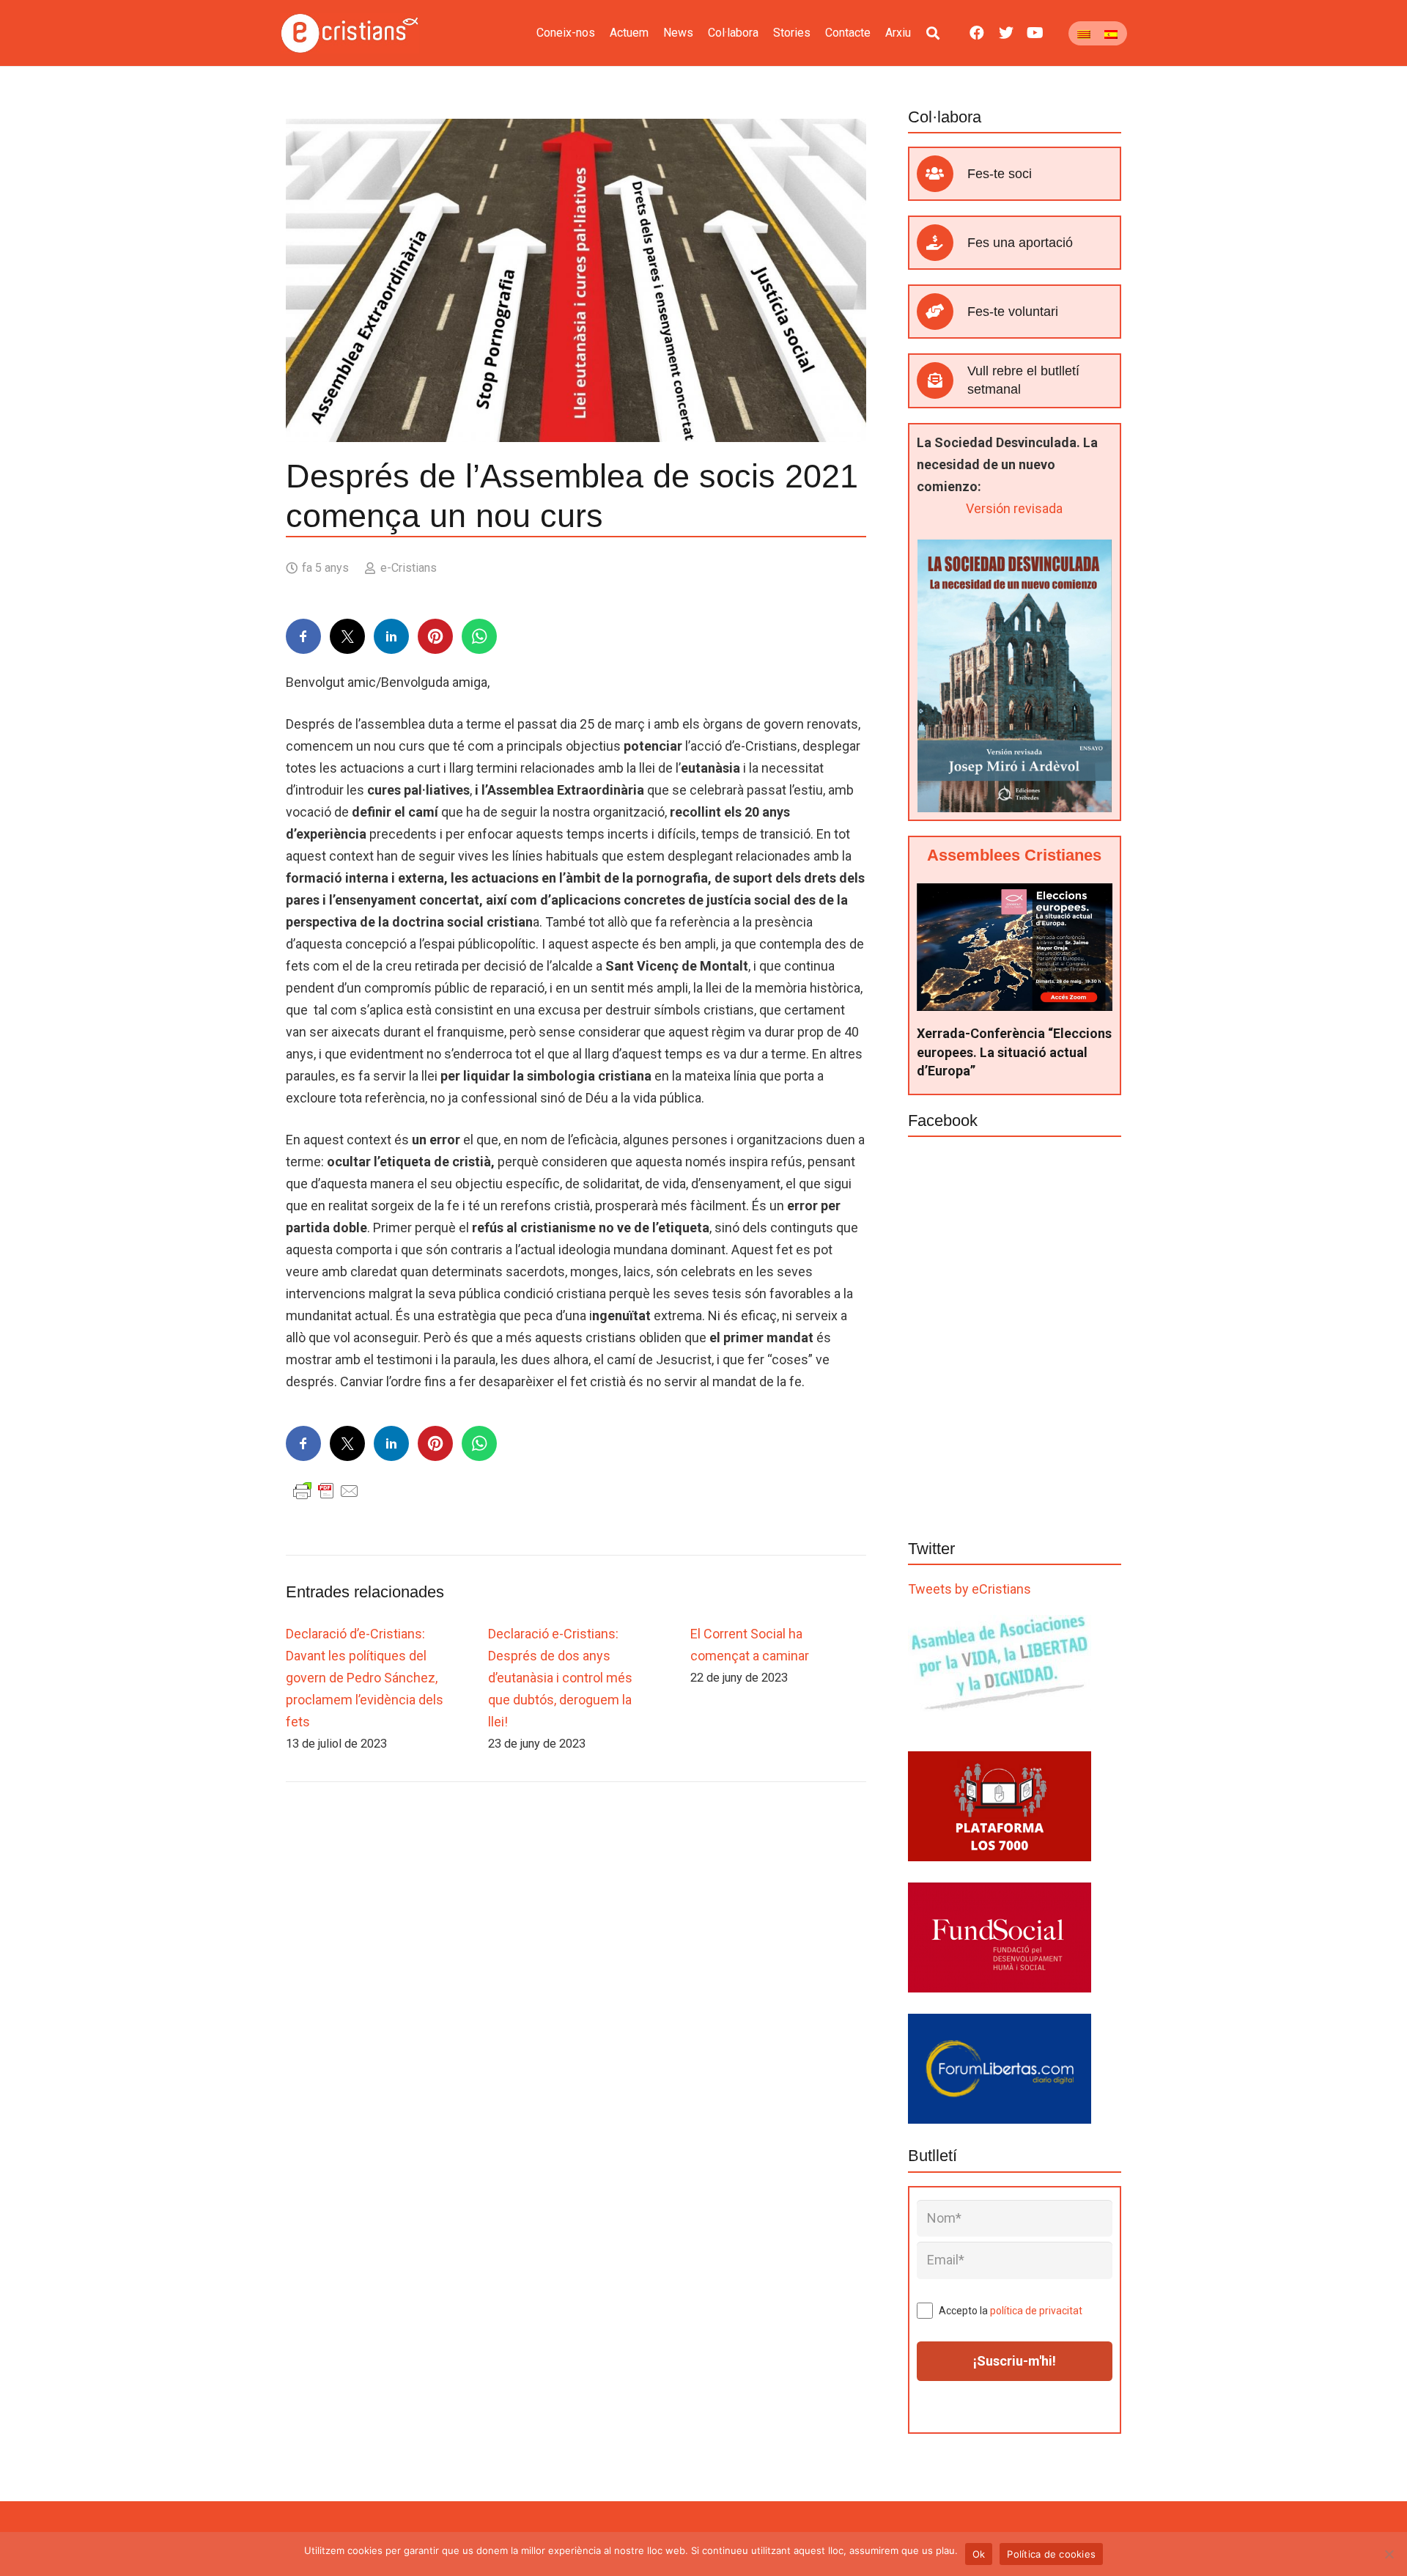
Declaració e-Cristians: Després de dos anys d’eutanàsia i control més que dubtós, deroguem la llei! (560, 1678)
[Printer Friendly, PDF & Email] (326, 1490)
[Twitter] (1006, 33)
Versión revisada (1014, 508)
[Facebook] (977, 33)
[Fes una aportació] (942, 243)
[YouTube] (1035, 33)
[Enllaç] (350, 33)
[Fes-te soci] (942, 174)
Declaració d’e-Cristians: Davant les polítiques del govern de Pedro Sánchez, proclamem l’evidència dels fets (365, 1678)
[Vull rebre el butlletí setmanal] (942, 380)
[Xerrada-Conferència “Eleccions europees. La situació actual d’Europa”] (1015, 894)
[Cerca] (933, 33)
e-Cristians (409, 568)
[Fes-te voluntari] (942, 312)
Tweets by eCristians (970, 1589)
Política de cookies (1051, 2554)
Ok (979, 2554)
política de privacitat (1036, 2311)
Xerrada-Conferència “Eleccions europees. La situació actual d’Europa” (1014, 1052)
